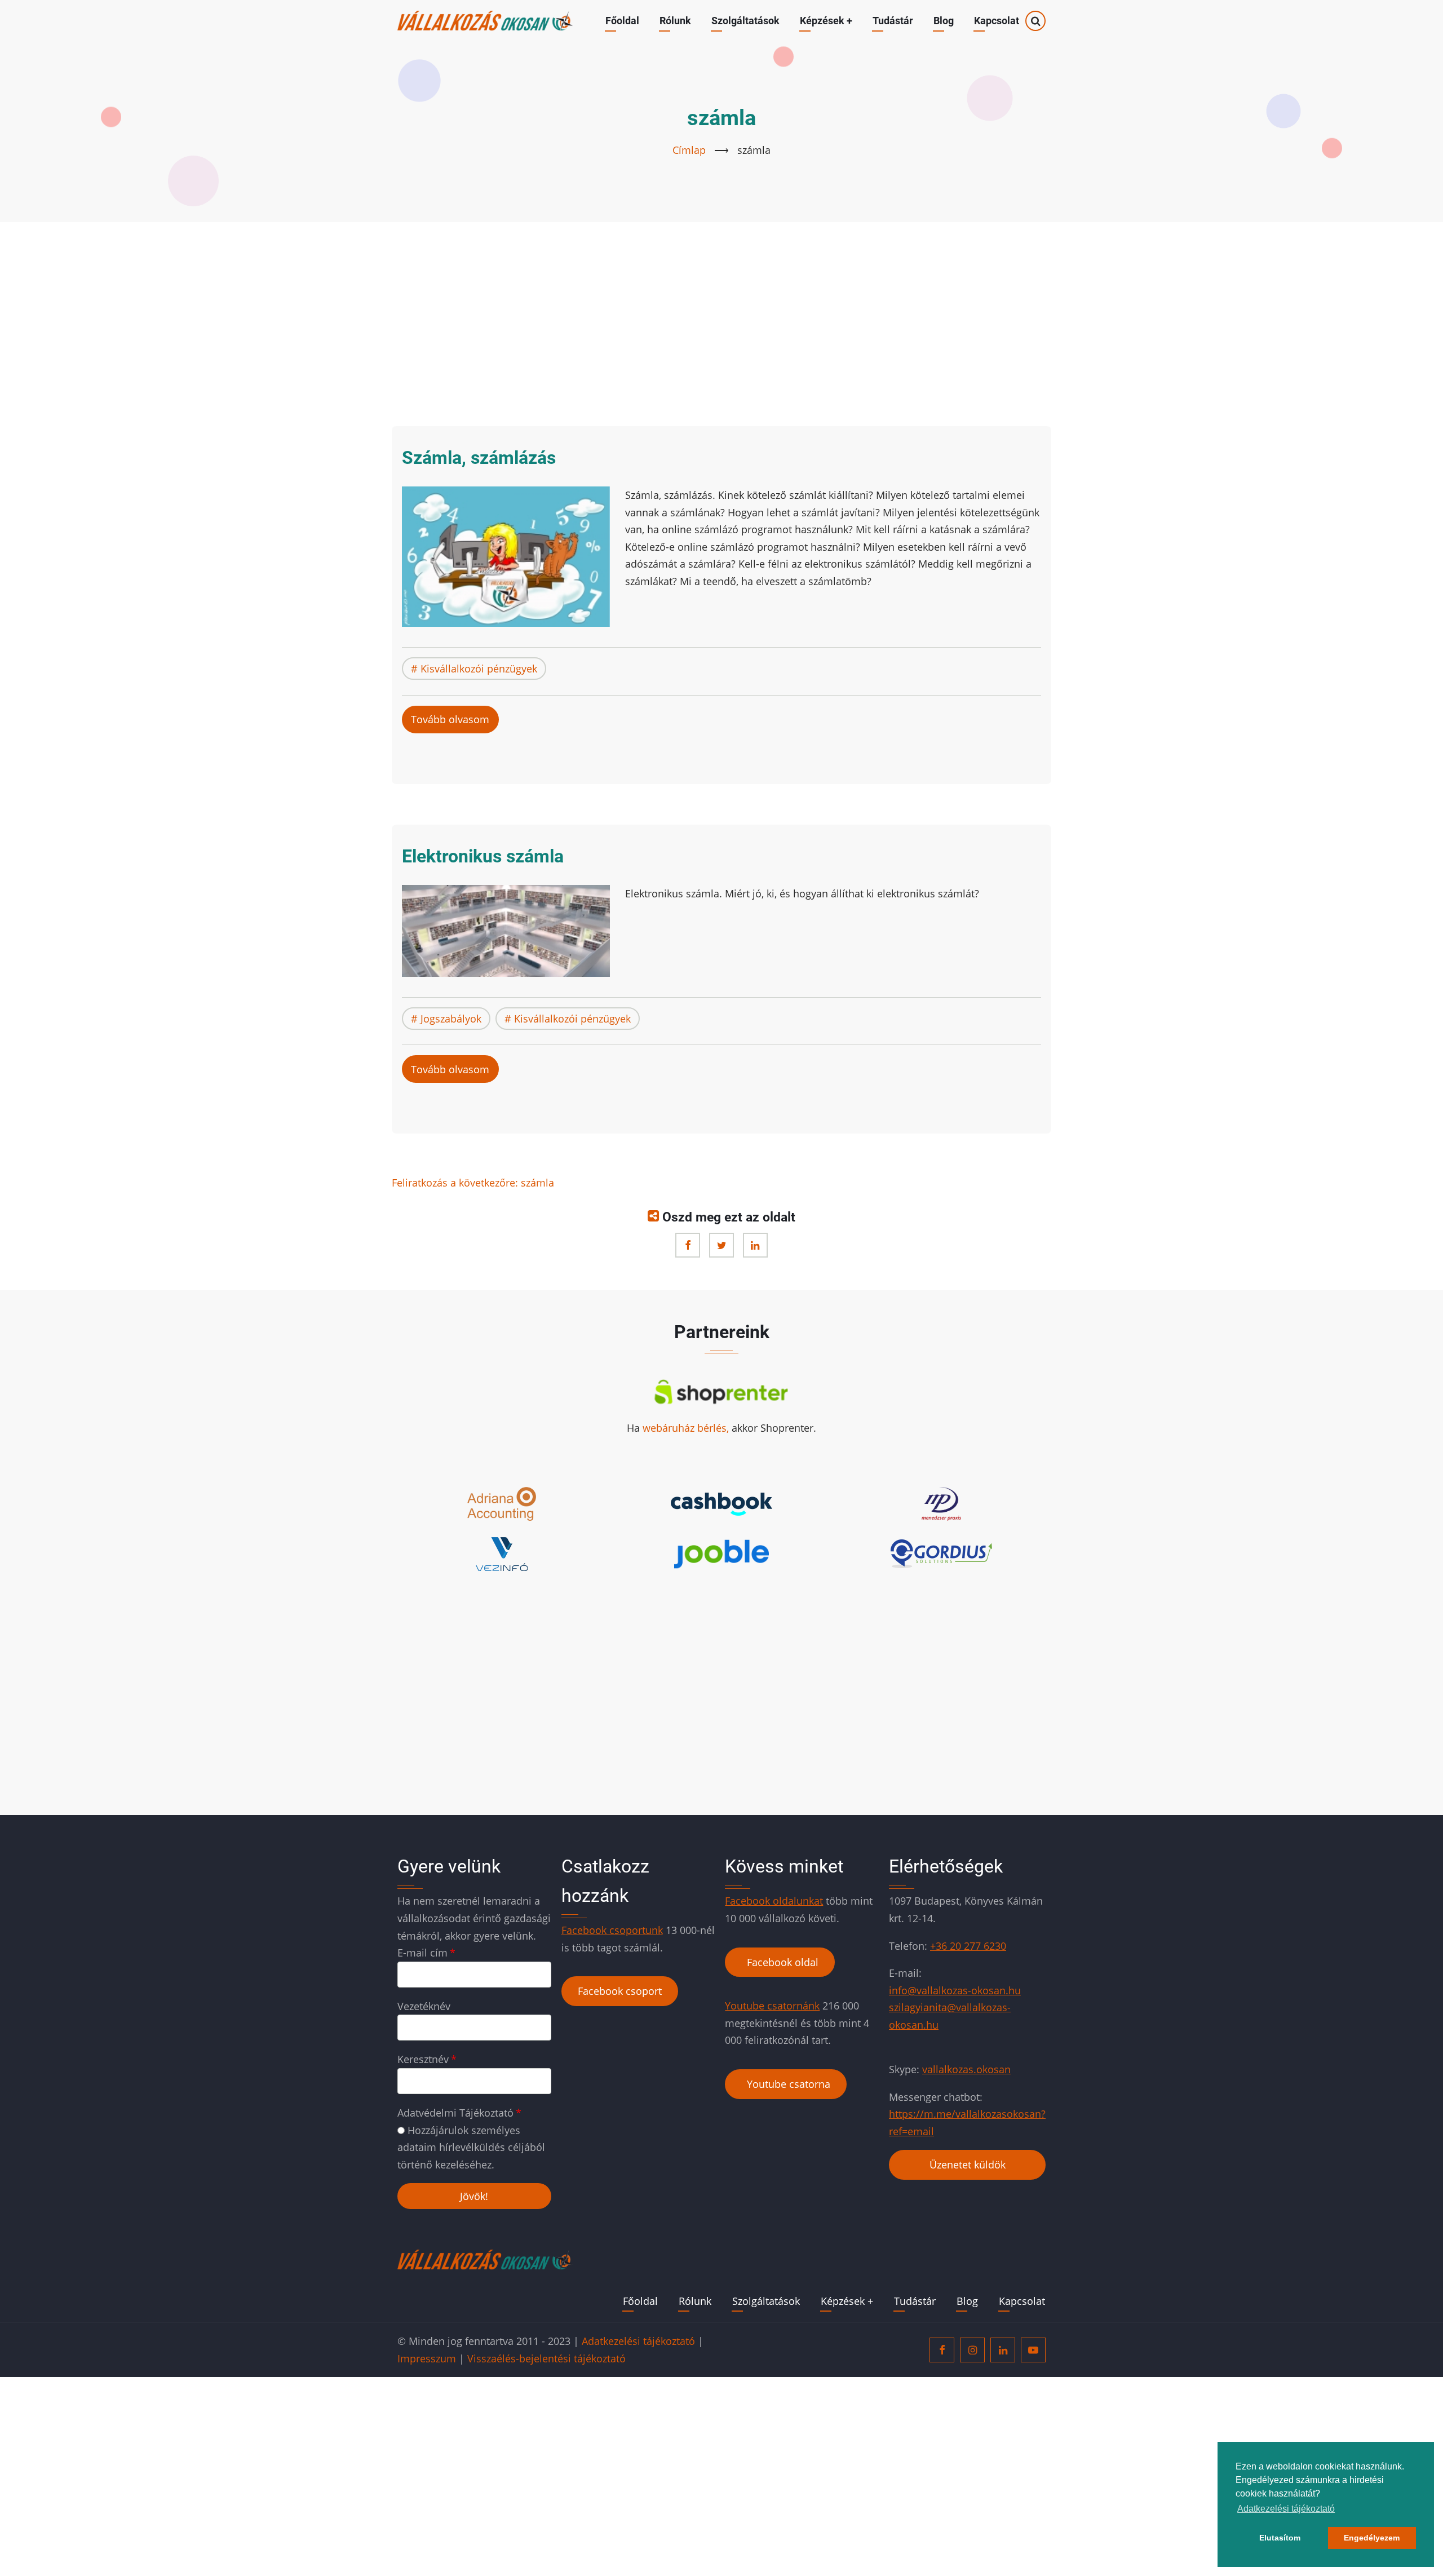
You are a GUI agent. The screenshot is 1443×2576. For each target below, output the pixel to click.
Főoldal (622, 21)
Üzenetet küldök (968, 2165)
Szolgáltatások (745, 21)
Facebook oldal (780, 1962)
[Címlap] (485, 20)
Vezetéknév (424, 2006)
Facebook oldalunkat (774, 1901)
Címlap (689, 150)
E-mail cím (422, 1953)
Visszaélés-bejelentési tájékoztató (546, 2358)
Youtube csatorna (786, 2084)
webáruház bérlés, (687, 1428)
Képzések (826, 21)
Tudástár (893, 21)
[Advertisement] (721, 321)
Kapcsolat (997, 21)
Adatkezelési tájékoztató (638, 2341)
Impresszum (427, 2358)
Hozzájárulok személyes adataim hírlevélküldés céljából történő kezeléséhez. (471, 2147)
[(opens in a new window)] (688, 1245)
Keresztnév (423, 2059)
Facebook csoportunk (612, 1930)
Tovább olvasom (455, 723)
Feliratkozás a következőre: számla (473, 1183)
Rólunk (675, 21)
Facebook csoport (620, 1991)
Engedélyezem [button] (1372, 2538)
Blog (944, 21)
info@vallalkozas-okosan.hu (955, 1990)
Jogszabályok (451, 1019)
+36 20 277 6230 (968, 1946)
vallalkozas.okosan (966, 2069)
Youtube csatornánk (772, 2006)
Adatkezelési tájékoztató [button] (1286, 2509)
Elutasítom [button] (1280, 2538)
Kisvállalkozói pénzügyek (479, 669)
